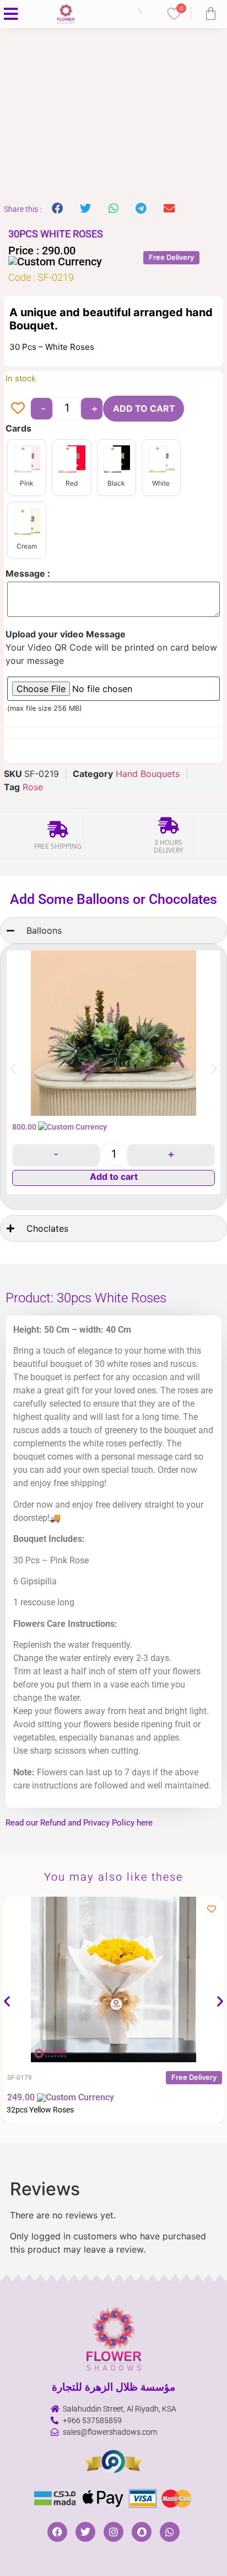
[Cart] (211, 14)
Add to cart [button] (114, 1177)
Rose (33, 787)
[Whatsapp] (170, 2532)
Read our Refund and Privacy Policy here (79, 1823)
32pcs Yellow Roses (40, 2110)
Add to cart (144, 408)
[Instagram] (113, 2532)
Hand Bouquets (148, 774)
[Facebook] (57, 2532)
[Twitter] (85, 2532)
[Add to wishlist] (18, 408)
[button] (58, 209)
